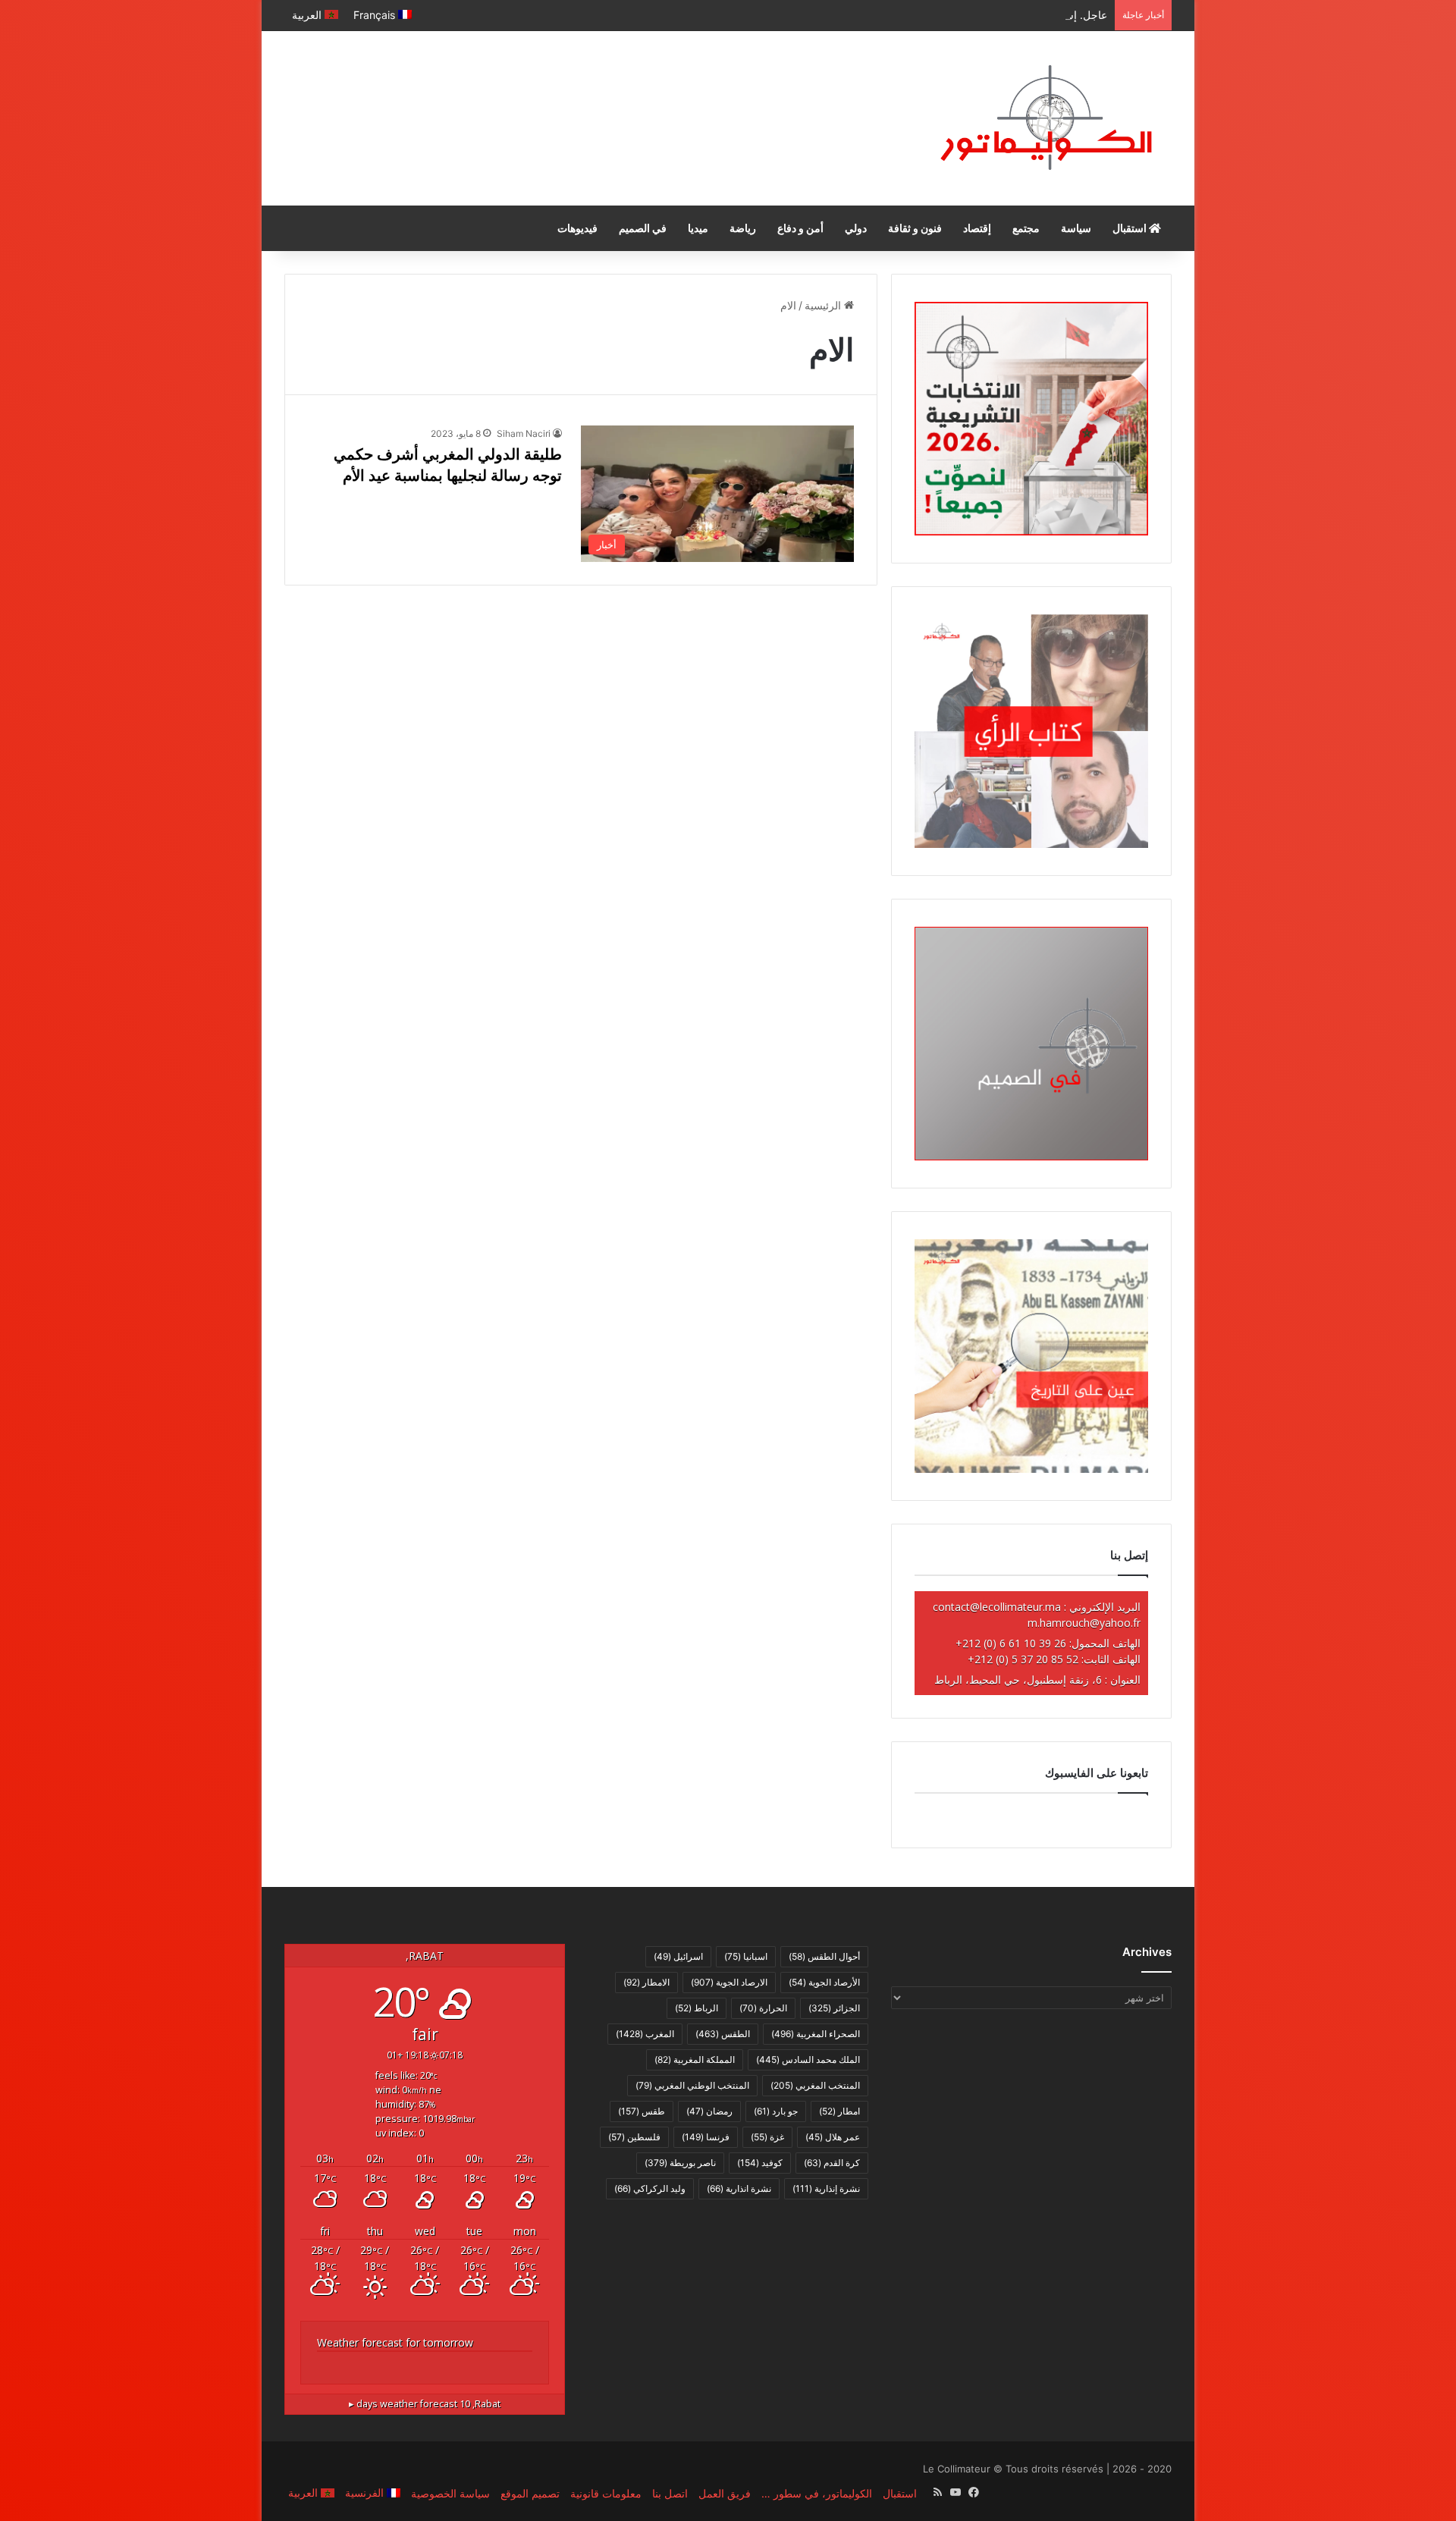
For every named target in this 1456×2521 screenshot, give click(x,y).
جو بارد (776, 2111)
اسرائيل (678, 1956)
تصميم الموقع (530, 2493)
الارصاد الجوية (729, 1982)
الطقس (723, 2034)
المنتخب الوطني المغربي (692, 2085)
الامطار (646, 1982)
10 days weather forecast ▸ (425, 2404)
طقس (642, 2111)
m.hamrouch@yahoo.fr (1084, 1623)
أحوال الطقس (824, 1956)
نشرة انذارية (739, 2188)
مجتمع (1026, 228)
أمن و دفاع (800, 228)
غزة (767, 2137)
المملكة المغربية (695, 2059)
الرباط (697, 2008)
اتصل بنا (670, 2493)
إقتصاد (977, 228)
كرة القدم (832, 2163)
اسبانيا (746, 1956)
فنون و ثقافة (915, 228)
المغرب (645, 2034)
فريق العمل (725, 2493)
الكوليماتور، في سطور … (817, 2493)
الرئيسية (824, 305)
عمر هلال (833, 2137)
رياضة (743, 228)
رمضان (709, 2111)
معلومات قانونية (606, 2493)
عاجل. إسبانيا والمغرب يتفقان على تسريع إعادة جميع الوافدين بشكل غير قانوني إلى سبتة (912, 15)
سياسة (1076, 228)
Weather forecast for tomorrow (395, 2342)
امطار (839, 2111)
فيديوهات (577, 228)
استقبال (1131, 228)
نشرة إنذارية (826, 2188)
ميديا (698, 228)
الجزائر (834, 2008)
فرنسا (706, 2137)
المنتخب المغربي (815, 2085)
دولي (856, 228)
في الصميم (643, 228)
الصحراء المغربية (816, 2034)
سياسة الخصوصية (450, 2493)
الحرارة (763, 2008)
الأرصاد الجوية (824, 1982)
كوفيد (760, 2163)
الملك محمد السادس (808, 2059)
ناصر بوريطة (680, 2163)
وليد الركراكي (650, 2188)
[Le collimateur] (1046, 118)
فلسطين (634, 2137)
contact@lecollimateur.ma (997, 1607)
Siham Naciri (524, 433)
